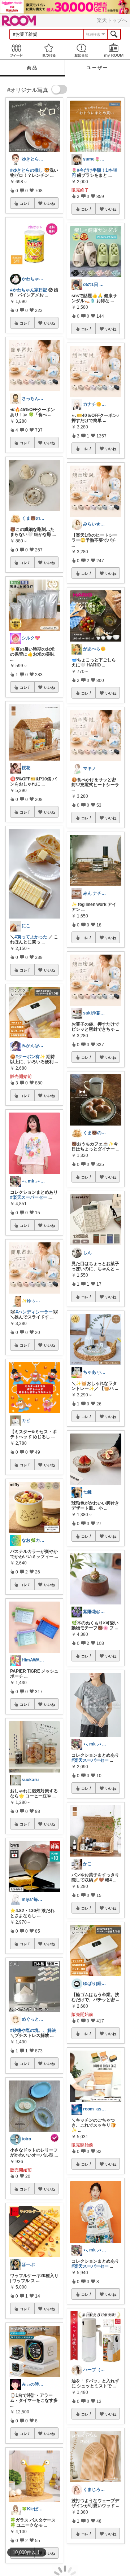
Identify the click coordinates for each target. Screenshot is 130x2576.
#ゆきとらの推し (27, 170)
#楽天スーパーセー (29, 1197)
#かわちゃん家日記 (29, 290)
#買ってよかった (31, 937)
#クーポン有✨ (30, 1057)
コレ (23, 203)
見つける (49, 50)
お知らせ (81, 50)
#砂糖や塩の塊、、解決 (33, 2030)
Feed (16, 50)
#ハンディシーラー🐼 (37, 1312)
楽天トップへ (112, 20)
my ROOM (114, 50)
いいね (49, 203)
